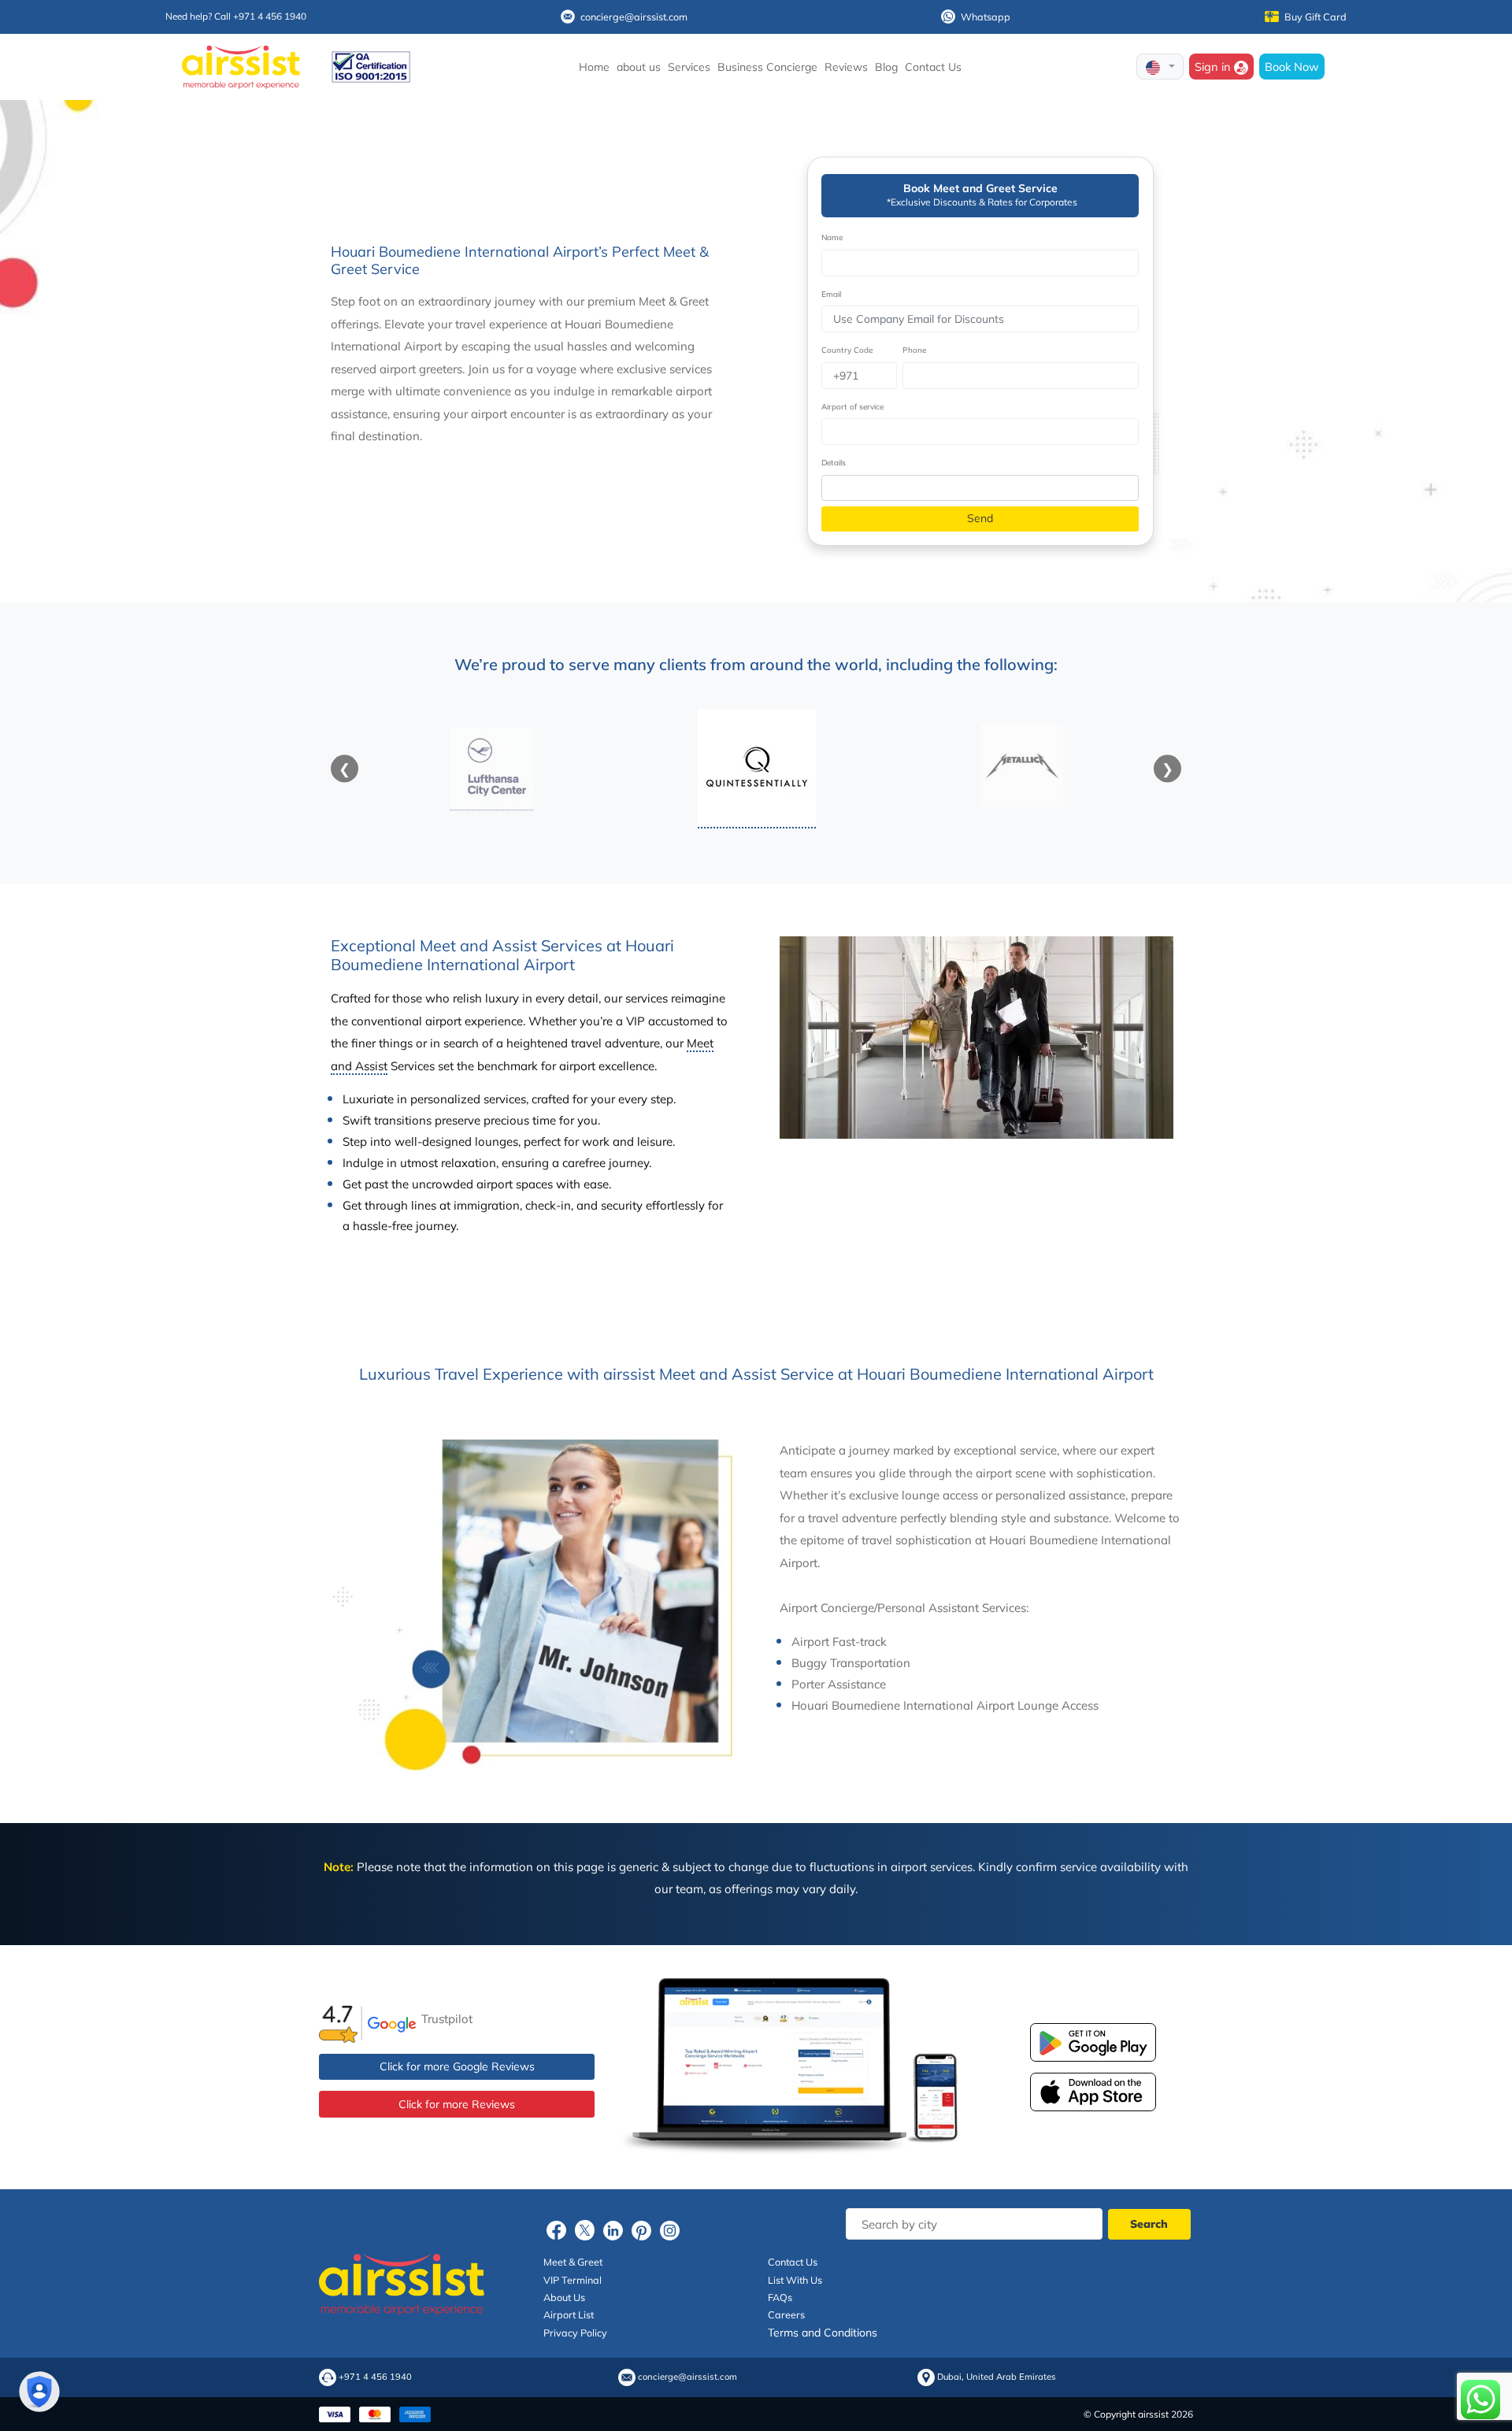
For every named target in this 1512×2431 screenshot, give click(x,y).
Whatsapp (986, 17)
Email (831, 294)
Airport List (569, 2314)
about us (639, 67)
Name (832, 237)
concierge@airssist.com (634, 17)
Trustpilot (447, 2019)
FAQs (780, 2297)
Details (834, 463)
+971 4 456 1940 (375, 2377)
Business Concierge (767, 67)
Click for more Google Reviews (457, 2066)
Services (689, 67)
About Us (564, 2297)
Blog (886, 67)
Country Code (847, 350)
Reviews (846, 67)
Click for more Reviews (457, 2104)
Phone (914, 350)
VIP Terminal (573, 2280)
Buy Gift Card (1316, 17)
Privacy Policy (575, 2333)
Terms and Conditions (823, 2333)
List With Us (795, 2280)
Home (594, 67)
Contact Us (933, 67)
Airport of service (852, 407)
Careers (786, 2314)
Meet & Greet (573, 2262)
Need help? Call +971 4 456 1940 (236, 16)
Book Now (1292, 67)
